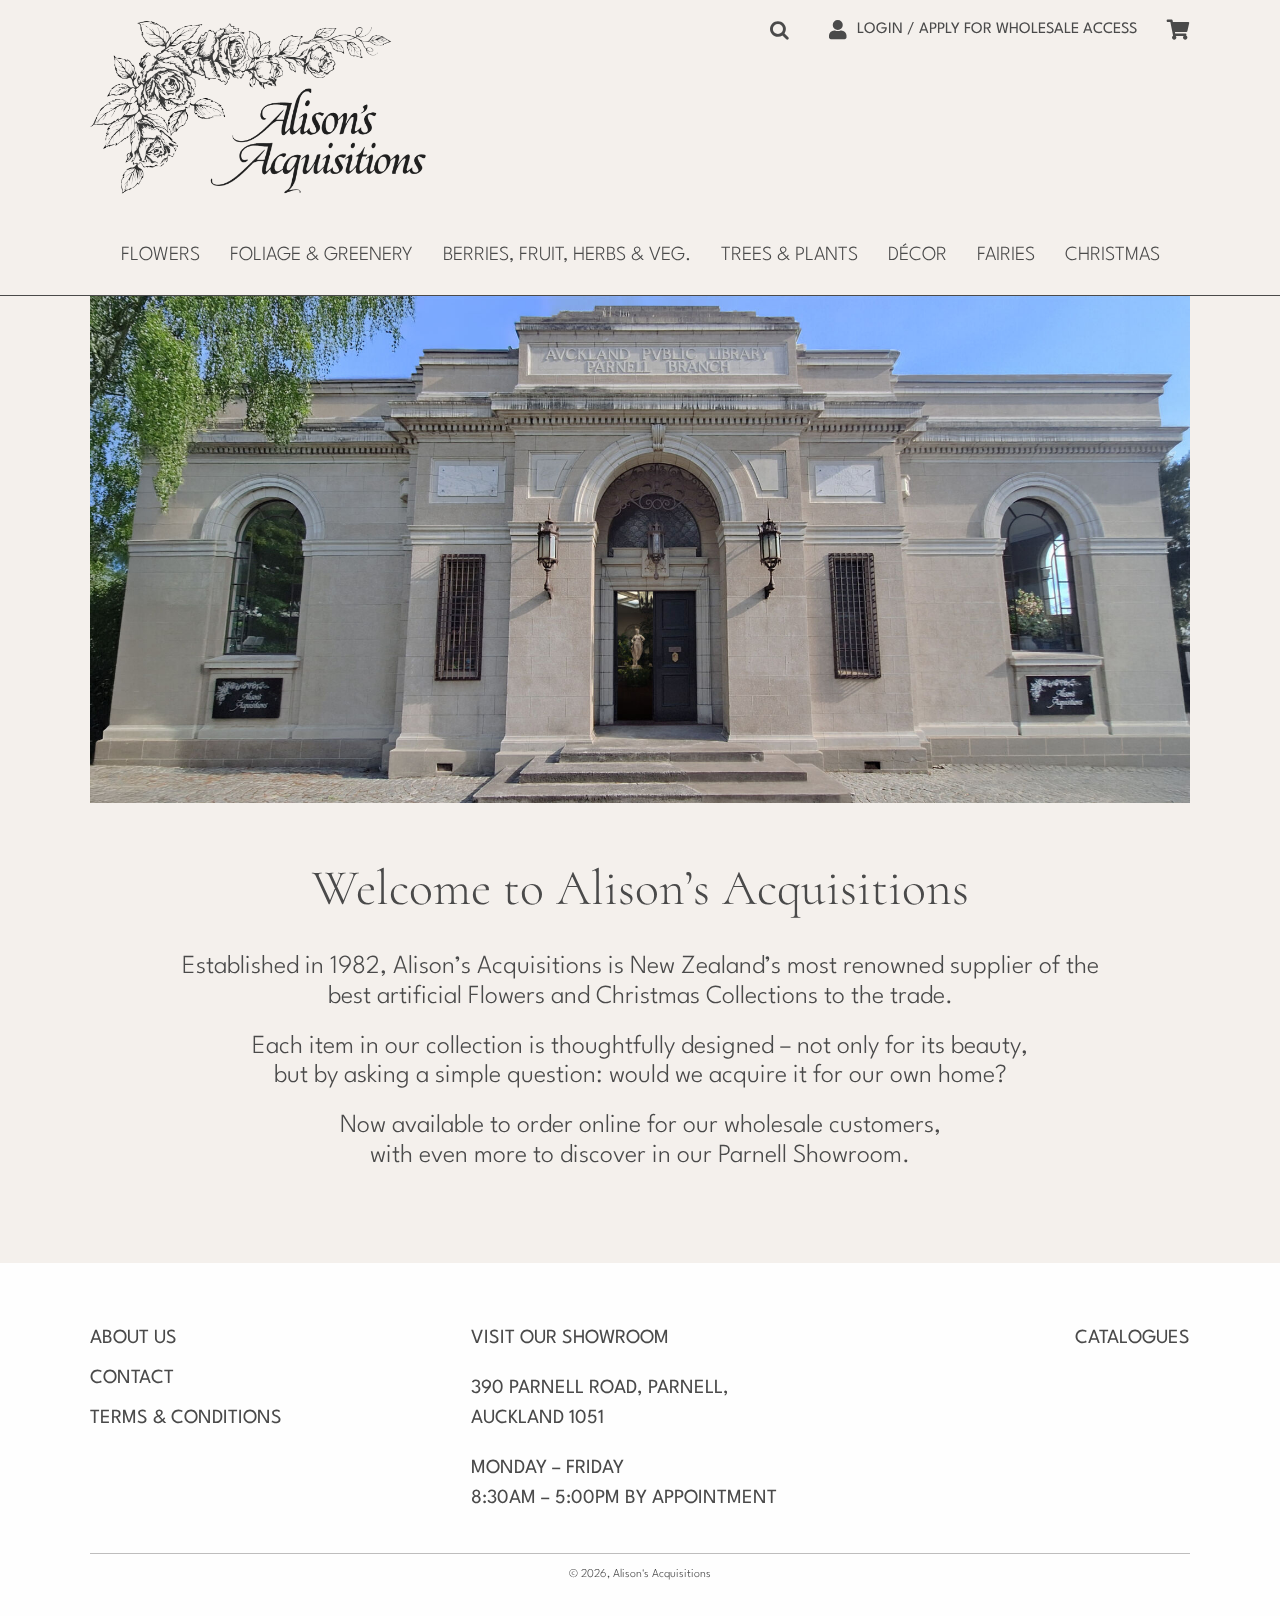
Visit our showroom (570, 1338)
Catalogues (1132, 1338)
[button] (779, 30)
